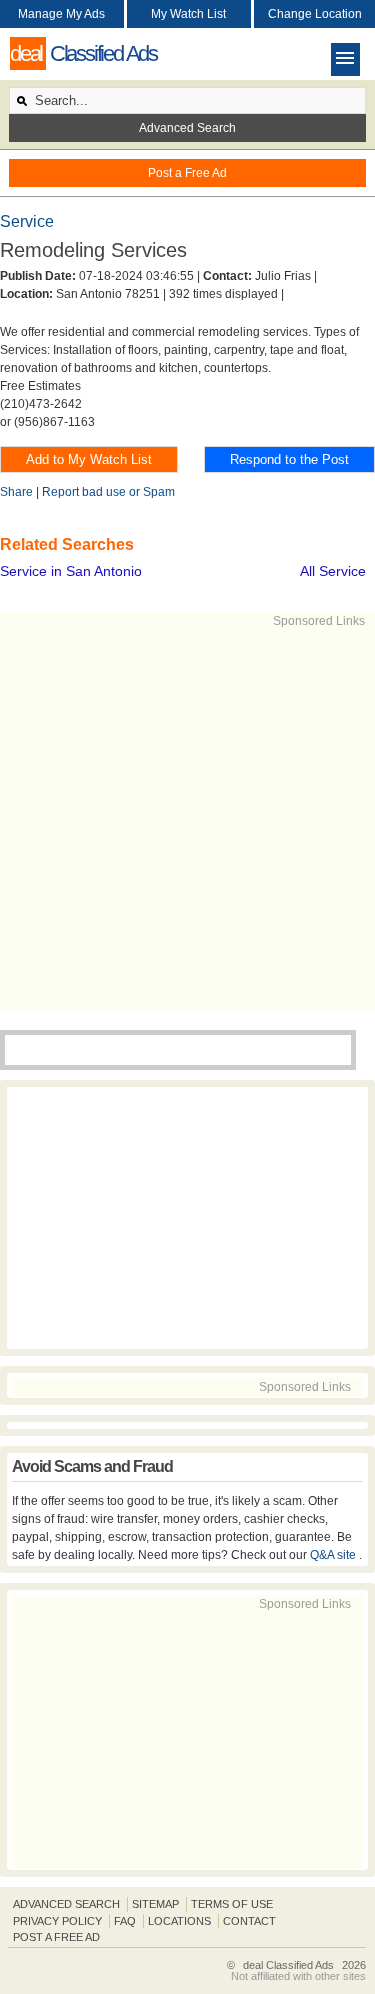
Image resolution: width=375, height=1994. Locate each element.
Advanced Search (187, 128)
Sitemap (155, 1904)
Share (16, 492)
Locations (179, 1921)
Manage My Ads (61, 14)
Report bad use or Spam (108, 492)
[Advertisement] (187, 817)
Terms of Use (232, 1904)
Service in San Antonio (71, 571)
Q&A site (334, 1555)
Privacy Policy (57, 1921)
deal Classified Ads (288, 1965)
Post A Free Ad (56, 1937)
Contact (249, 1921)
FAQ (125, 1921)
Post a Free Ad (187, 173)
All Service (333, 571)
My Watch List (188, 14)
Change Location (315, 14)
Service (27, 221)
